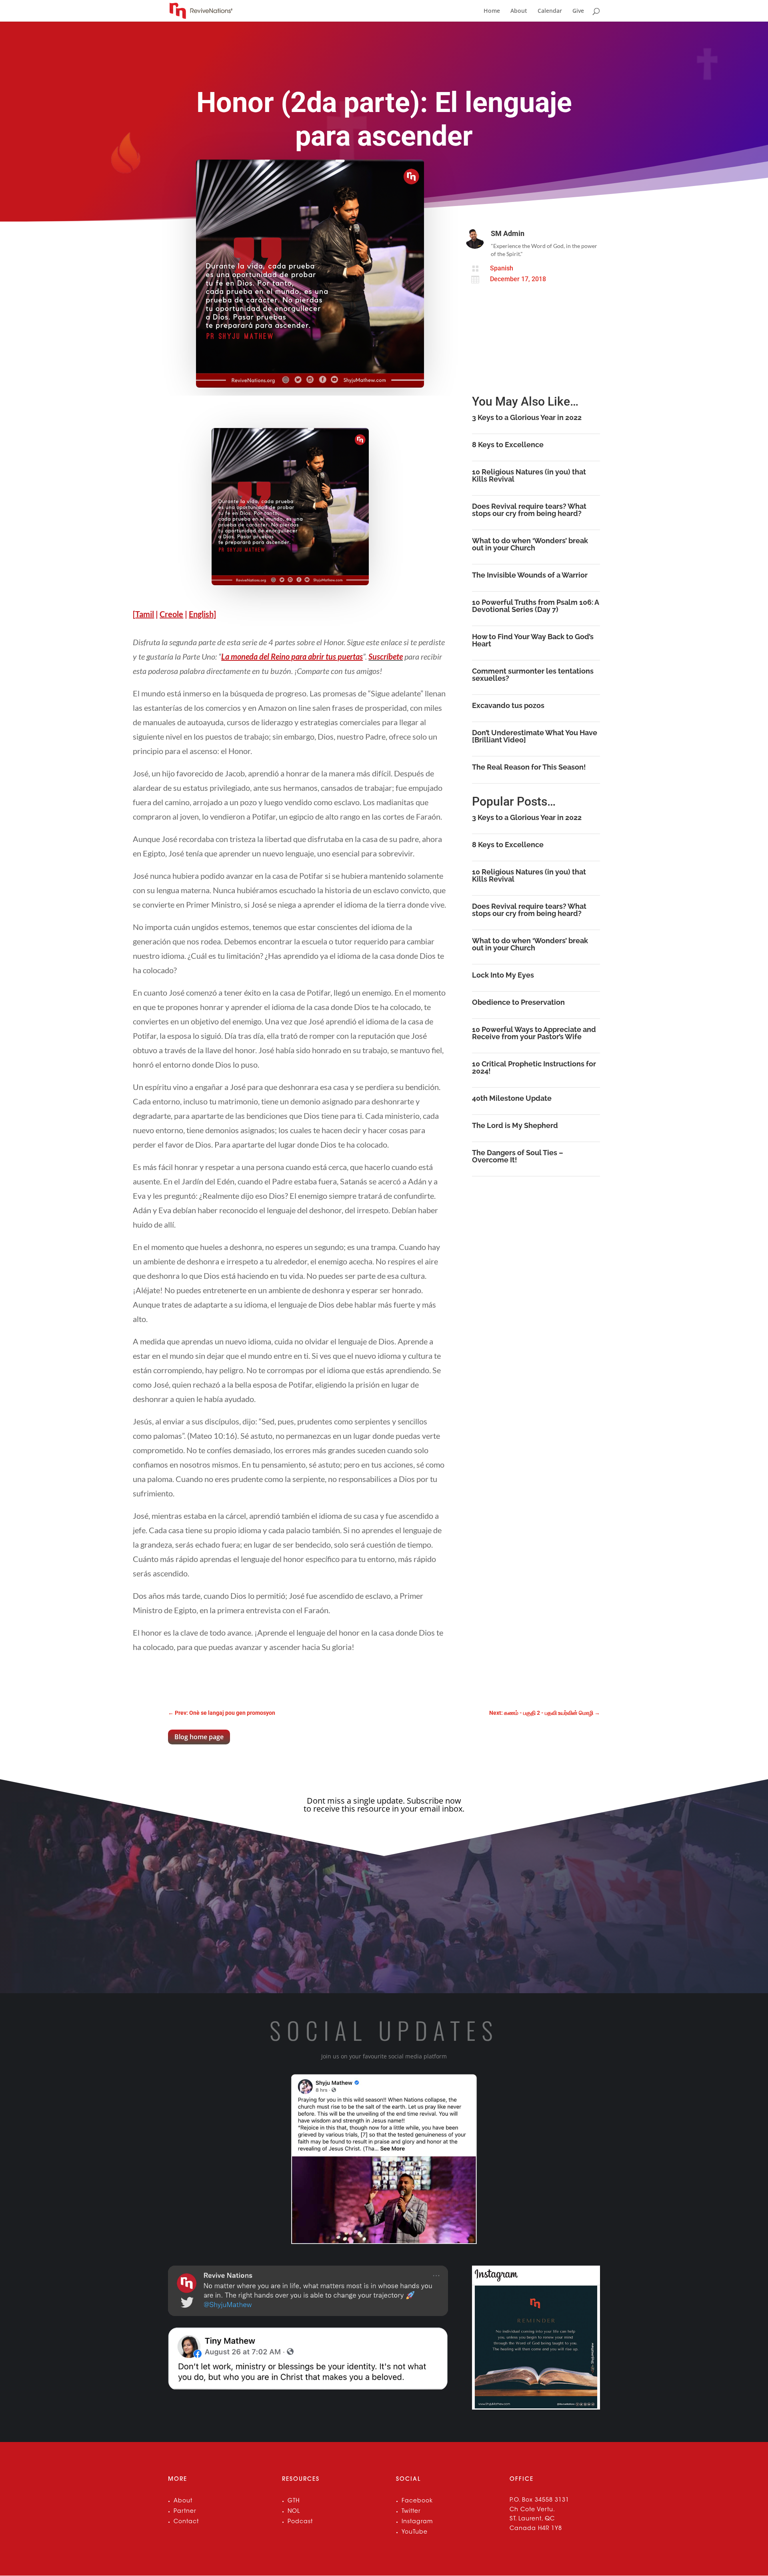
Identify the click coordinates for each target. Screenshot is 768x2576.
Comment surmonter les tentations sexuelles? (533, 675)
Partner (185, 2512)
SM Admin (508, 233)
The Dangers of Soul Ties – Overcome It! (518, 1156)
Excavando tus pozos (508, 705)
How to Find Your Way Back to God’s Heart (533, 640)
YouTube (415, 2532)
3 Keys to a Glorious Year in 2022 (527, 417)
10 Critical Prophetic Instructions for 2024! (534, 1067)
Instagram (417, 2522)
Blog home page (199, 1737)
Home (492, 11)
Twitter (411, 2512)
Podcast (300, 2522)
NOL (294, 2512)
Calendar (550, 11)
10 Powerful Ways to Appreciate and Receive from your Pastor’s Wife (534, 1033)
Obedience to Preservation (518, 1002)
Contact (186, 2522)
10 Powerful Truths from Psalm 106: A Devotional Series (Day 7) (535, 606)
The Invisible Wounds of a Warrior (530, 575)
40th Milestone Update (512, 1098)
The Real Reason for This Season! (529, 767)
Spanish (502, 268)
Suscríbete (386, 656)
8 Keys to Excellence (508, 445)
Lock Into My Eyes (503, 975)
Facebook (417, 2501)
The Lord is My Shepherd (515, 1125)
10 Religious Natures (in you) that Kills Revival (529, 475)
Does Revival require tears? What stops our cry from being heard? (529, 510)
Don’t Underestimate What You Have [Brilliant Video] (535, 736)
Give (578, 11)
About (519, 11)
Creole (171, 614)
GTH (294, 2501)
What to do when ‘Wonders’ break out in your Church (530, 544)
